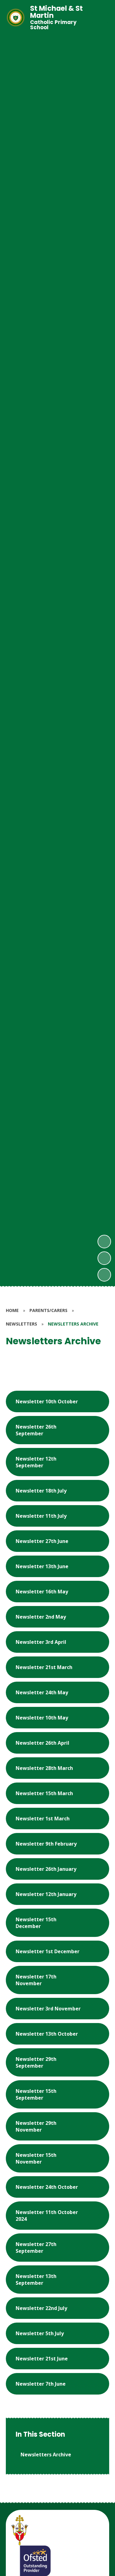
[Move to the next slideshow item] (104, 1242)
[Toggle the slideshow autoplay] (104, 1275)
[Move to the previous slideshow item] (104, 1258)
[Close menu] (100, 18)
